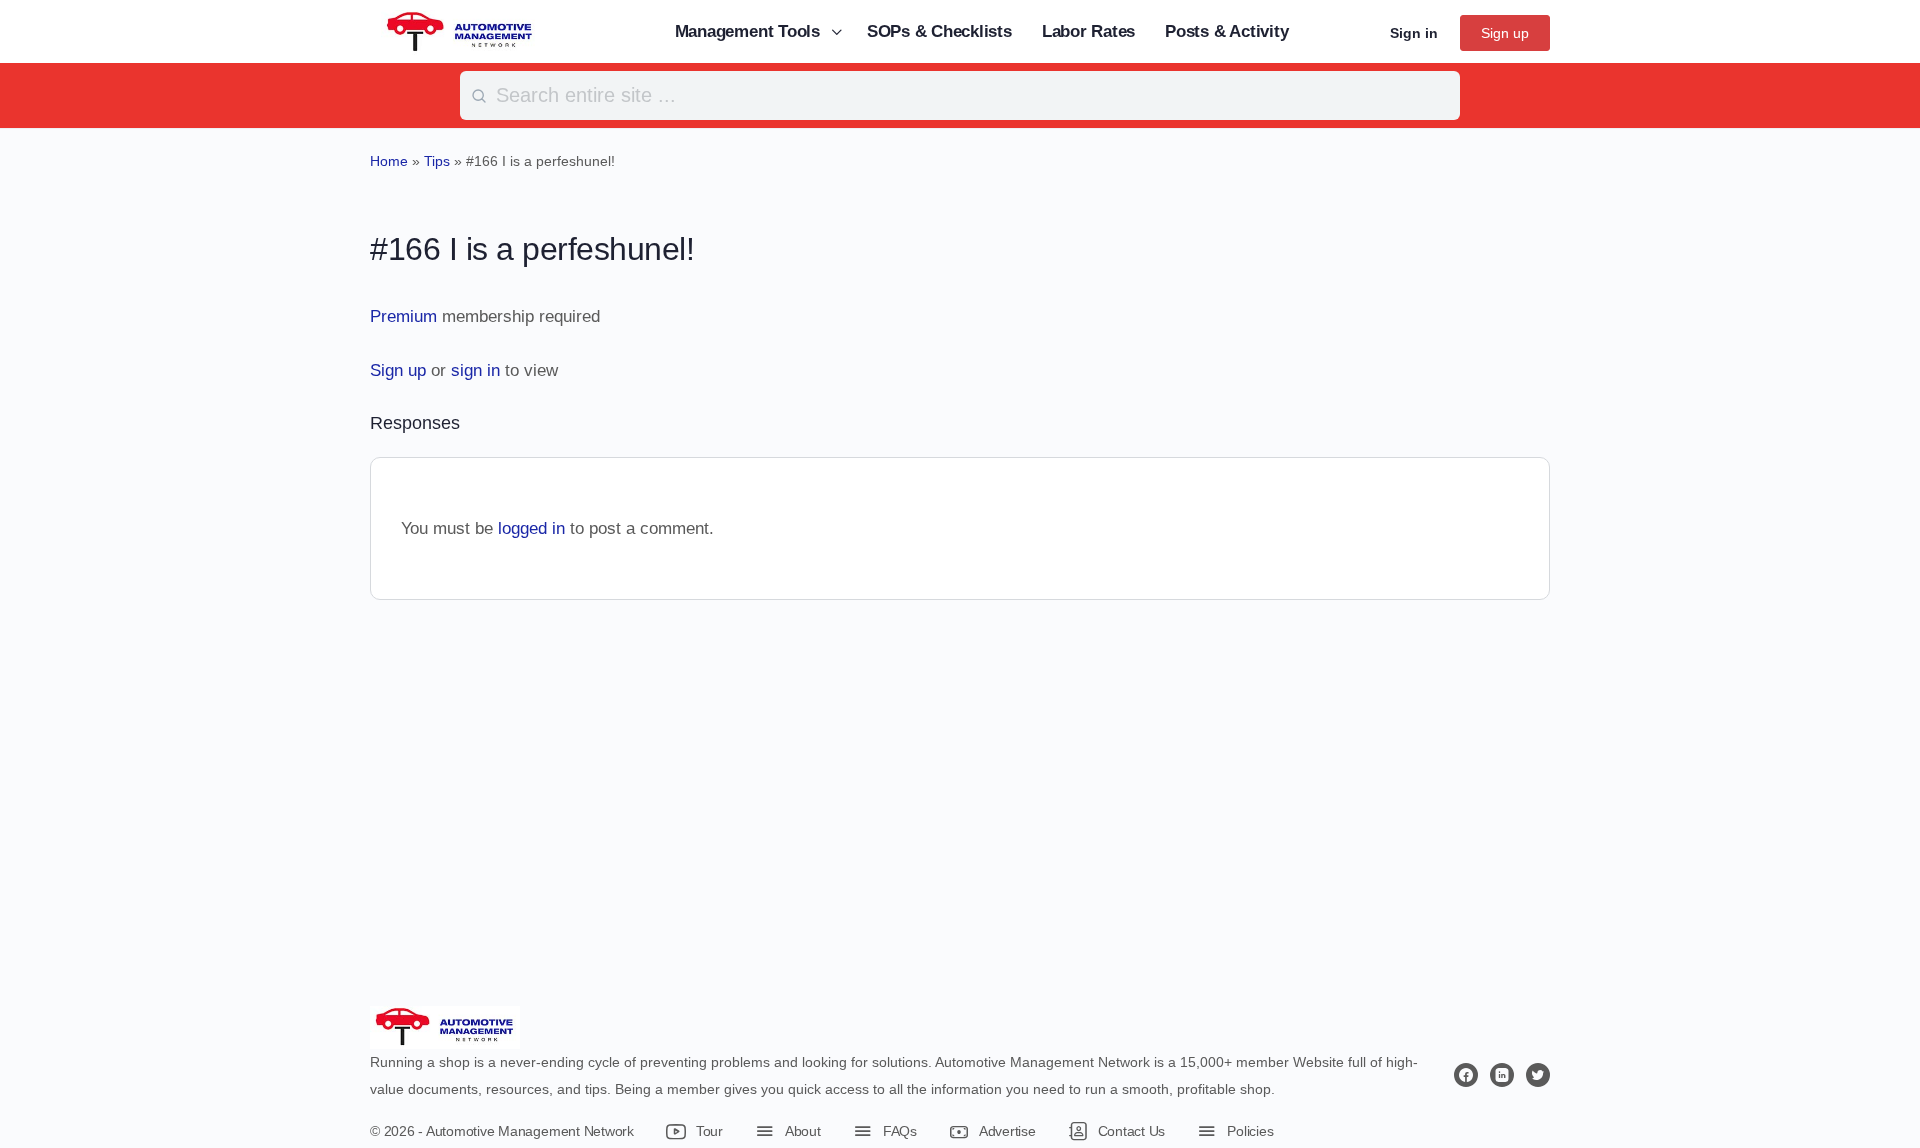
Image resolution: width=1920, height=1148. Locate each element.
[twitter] (1538, 1075)
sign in (475, 370)
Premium (403, 316)
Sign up (1505, 33)
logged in (531, 528)
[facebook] (1466, 1075)
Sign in (1414, 33)
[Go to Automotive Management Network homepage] (460, 30)
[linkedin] (1502, 1075)
